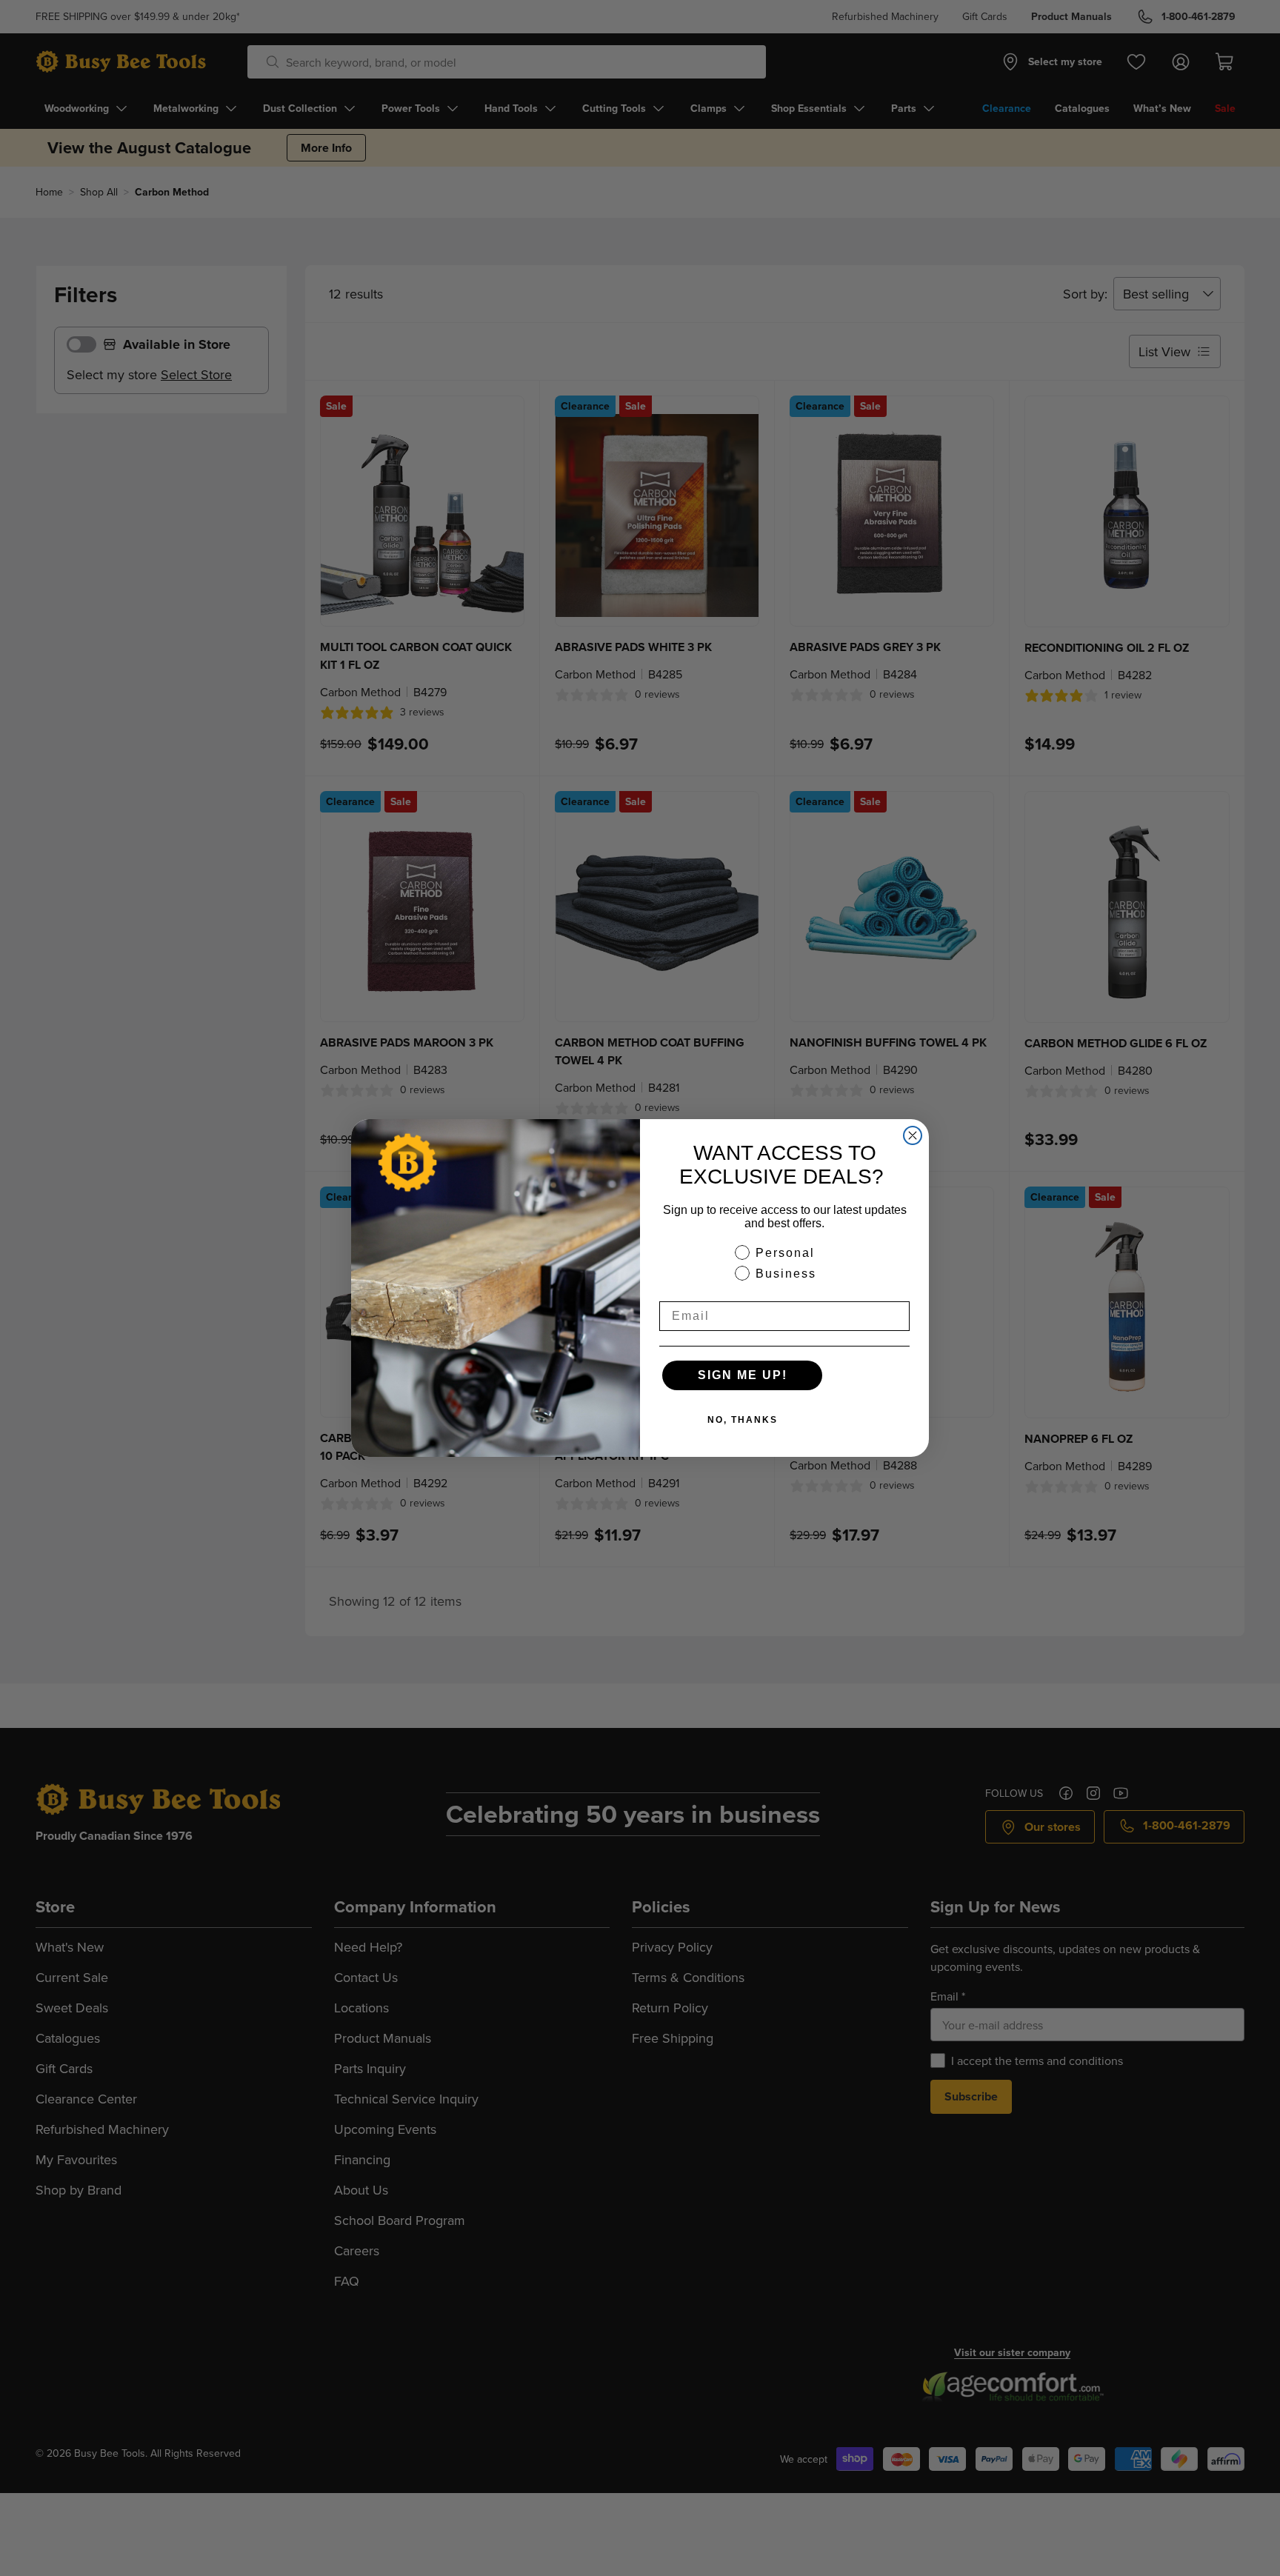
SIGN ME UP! (743, 1375)
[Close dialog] (913, 1135)
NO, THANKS (743, 1420)
